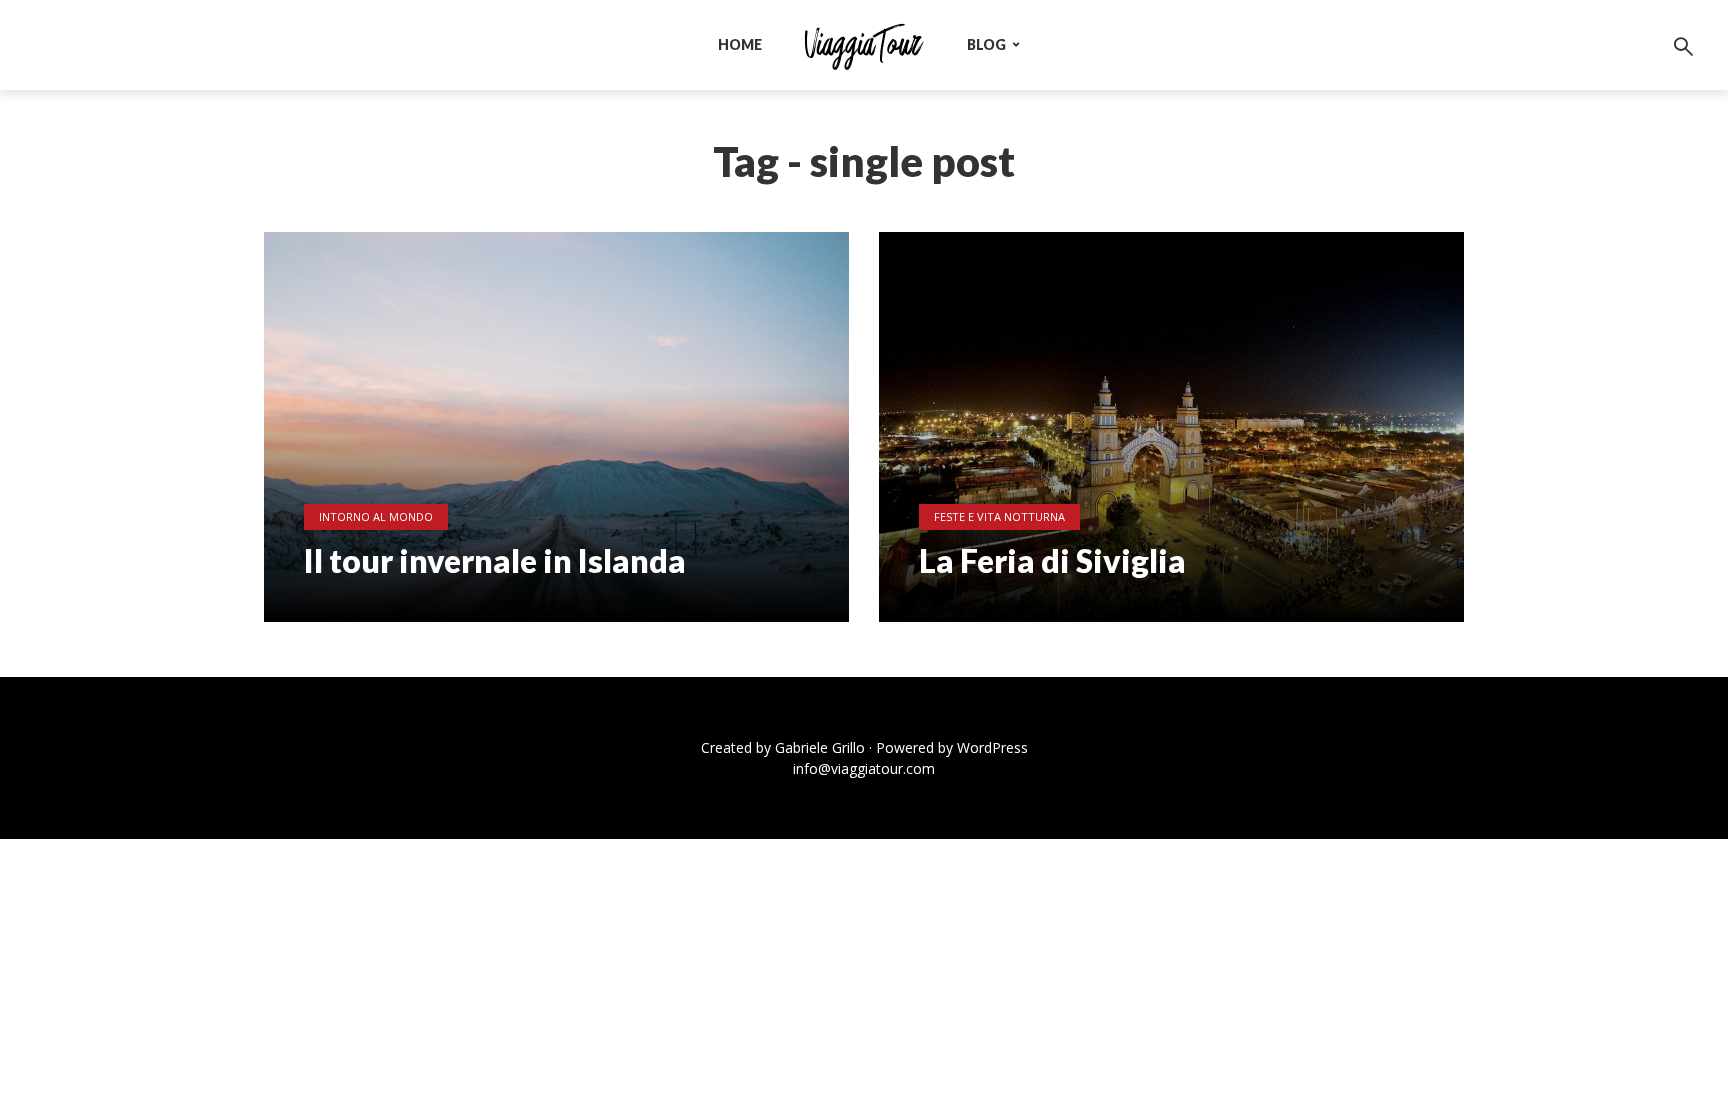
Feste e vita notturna (999, 516)
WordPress (992, 747)
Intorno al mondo (376, 516)
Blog (986, 44)
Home (740, 44)
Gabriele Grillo (820, 747)
